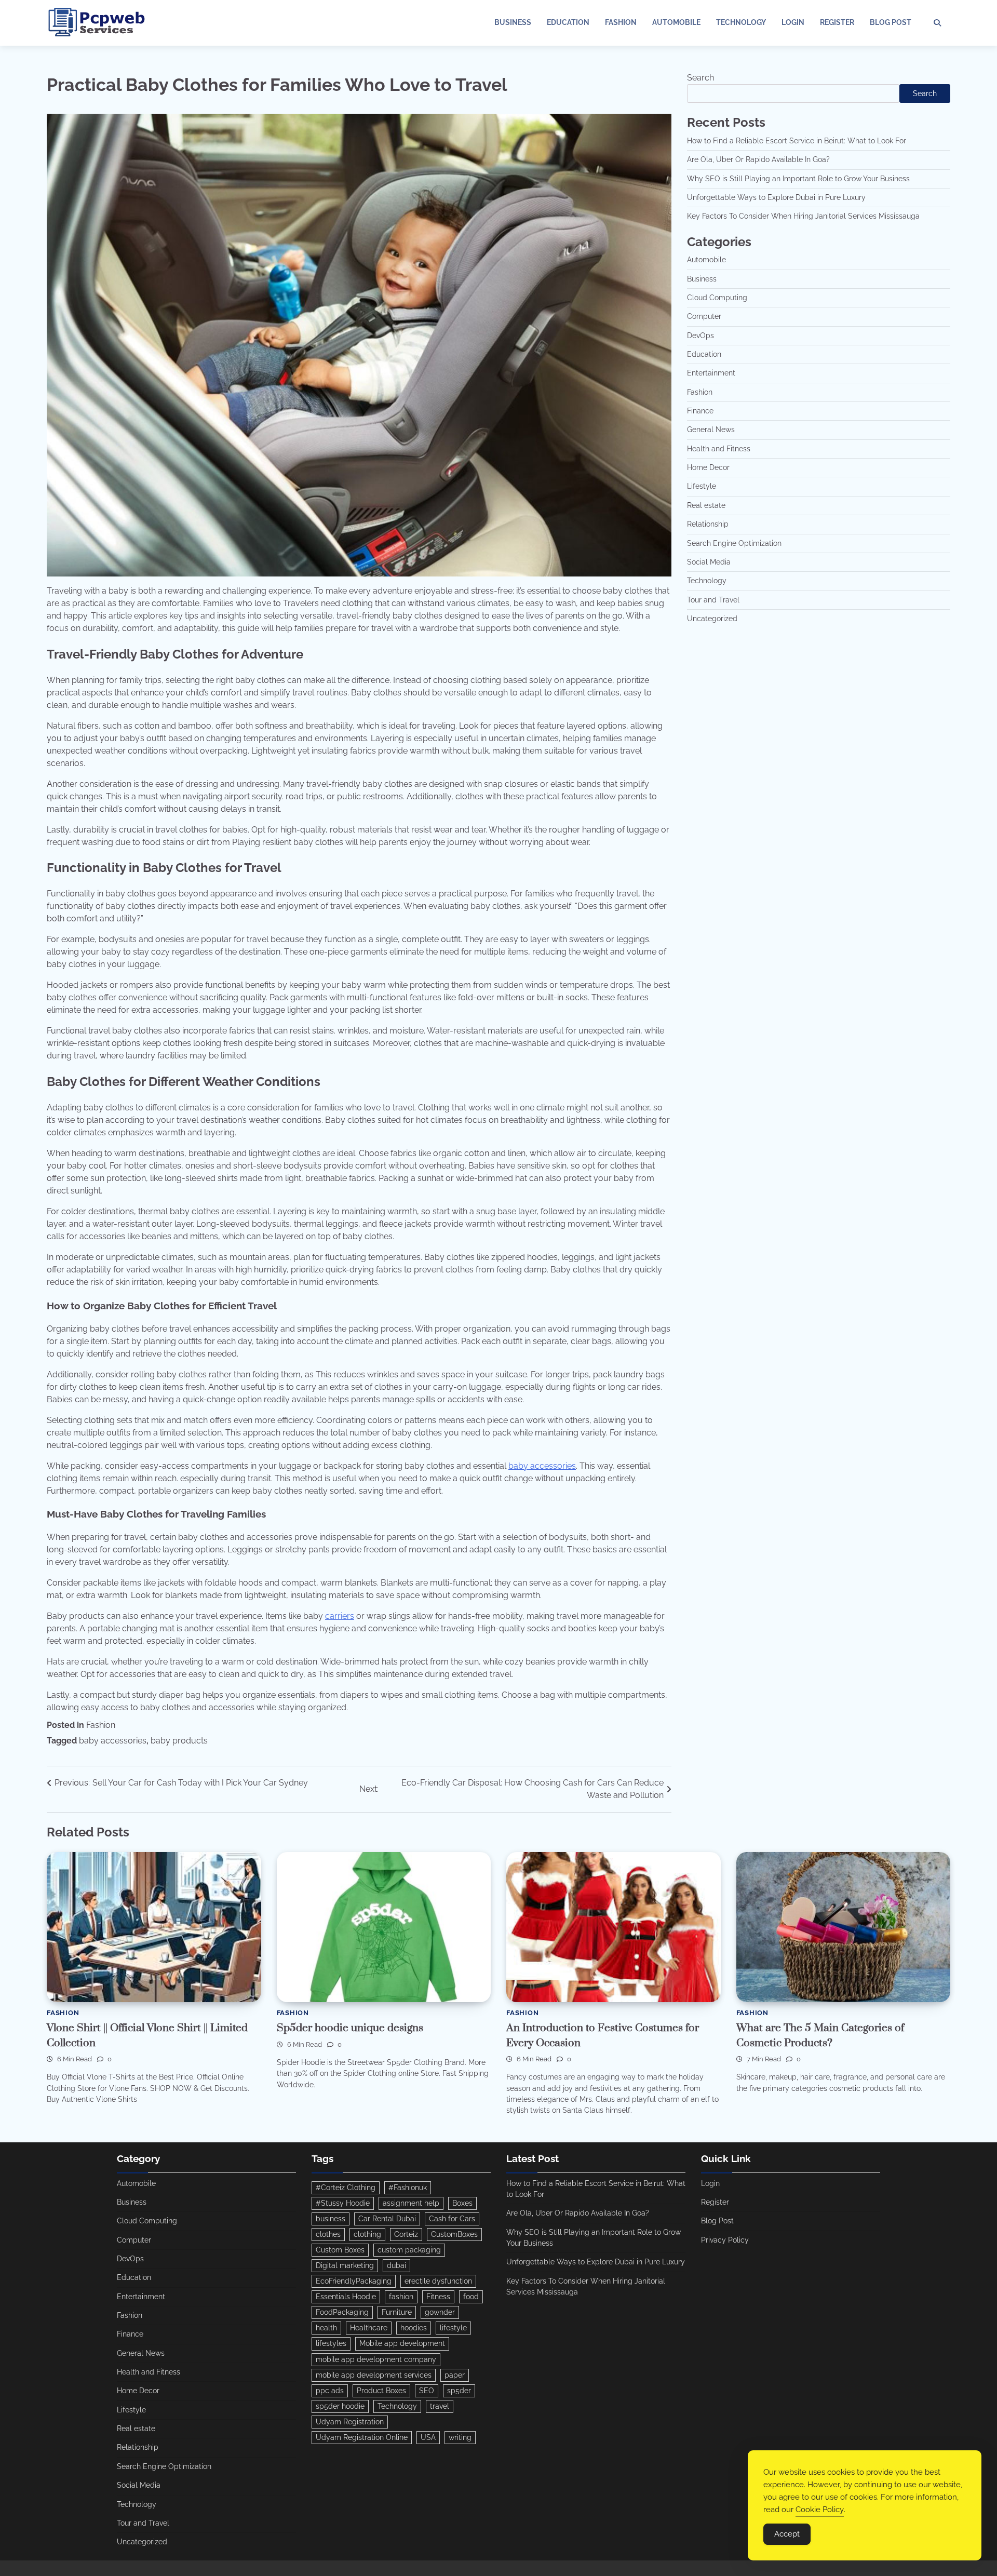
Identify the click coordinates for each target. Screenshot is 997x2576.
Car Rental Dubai (387, 2219)
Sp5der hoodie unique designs (350, 2028)
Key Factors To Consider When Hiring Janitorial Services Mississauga (803, 216)
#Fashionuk (408, 2188)
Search (700, 78)
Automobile (676, 22)
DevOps (700, 336)
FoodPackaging (342, 2312)
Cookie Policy (820, 2510)
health (326, 2328)
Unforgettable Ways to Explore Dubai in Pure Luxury (776, 197)
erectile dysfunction (438, 2281)
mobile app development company (376, 2359)
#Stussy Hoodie (343, 2203)
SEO (427, 2391)
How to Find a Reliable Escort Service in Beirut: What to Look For (797, 141)
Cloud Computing (717, 298)
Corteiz (406, 2234)
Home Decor (708, 467)
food (471, 2297)
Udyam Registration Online (362, 2437)
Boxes (462, 2203)
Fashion (621, 22)
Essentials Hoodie (346, 2297)
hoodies (414, 2328)
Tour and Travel (713, 600)
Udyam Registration (350, 2422)
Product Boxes (381, 2391)
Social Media (709, 562)
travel (440, 2406)
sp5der (459, 2391)
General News (711, 430)
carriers (340, 1616)
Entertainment (711, 373)
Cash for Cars (452, 2219)
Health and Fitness (719, 449)
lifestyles (331, 2343)
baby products (179, 1741)
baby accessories (542, 1466)
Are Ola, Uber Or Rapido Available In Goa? (758, 159)
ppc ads (330, 2391)
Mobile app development (402, 2343)
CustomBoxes (454, 2234)
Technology (741, 22)
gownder (440, 2312)
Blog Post (891, 22)
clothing (367, 2234)
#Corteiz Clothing (346, 2188)
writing (460, 2437)
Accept (787, 2534)
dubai (396, 2265)
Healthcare (369, 2328)
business (331, 2219)
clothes (328, 2234)
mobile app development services (374, 2375)
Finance (700, 411)
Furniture (397, 2312)
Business (513, 22)
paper (455, 2375)
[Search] (937, 23)
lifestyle (453, 2328)
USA (428, 2437)
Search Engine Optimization (734, 543)
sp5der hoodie (340, 2406)
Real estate (706, 505)
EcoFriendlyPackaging (354, 2281)
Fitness (438, 2297)
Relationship (708, 524)
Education (568, 22)
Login (793, 22)
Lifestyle (702, 487)
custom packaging (409, 2250)
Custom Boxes (340, 2250)
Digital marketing (345, 2265)
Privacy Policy (725, 2240)
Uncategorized (712, 619)
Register (837, 22)
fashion (401, 2297)
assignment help (411, 2203)
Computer (704, 317)
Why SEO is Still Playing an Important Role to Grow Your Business (798, 179)
